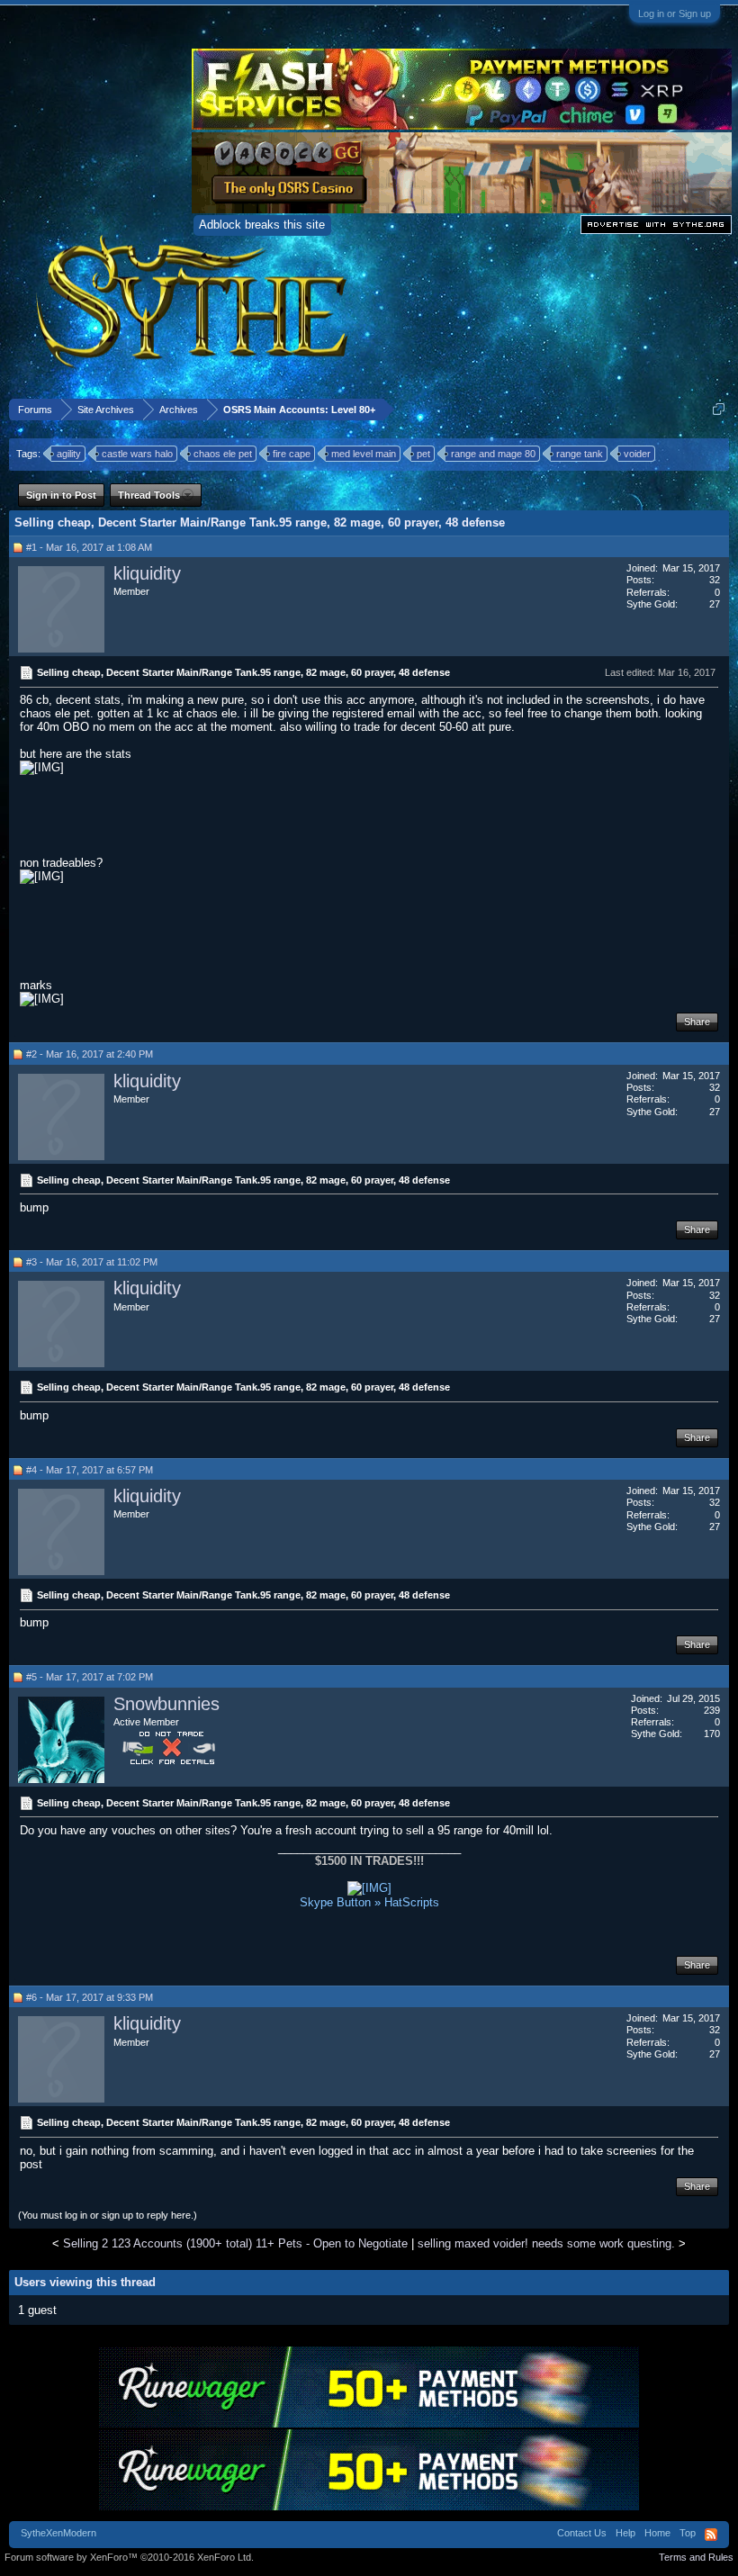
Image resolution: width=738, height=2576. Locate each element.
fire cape (292, 454)
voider (637, 454)
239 (712, 1710)
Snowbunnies (166, 1704)
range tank (580, 454)
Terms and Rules (696, 2557)
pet (423, 454)
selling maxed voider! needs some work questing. (546, 2243)
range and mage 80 (493, 454)
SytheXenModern (58, 2533)
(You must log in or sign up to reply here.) (108, 2215)
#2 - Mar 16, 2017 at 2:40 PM (90, 1054)
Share (697, 1022)
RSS (711, 2535)
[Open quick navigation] (719, 409)
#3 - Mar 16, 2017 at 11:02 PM (92, 1262)
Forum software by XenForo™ (129, 2557)
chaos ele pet (223, 454)
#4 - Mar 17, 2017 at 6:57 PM (90, 1470)
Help (625, 2533)
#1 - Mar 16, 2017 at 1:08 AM (89, 547)
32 (715, 580)
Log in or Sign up (675, 14)
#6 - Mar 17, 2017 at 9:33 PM (90, 1997)
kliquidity (147, 573)
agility (69, 454)
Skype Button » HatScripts (369, 1902)
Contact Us (582, 2533)
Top (688, 2533)
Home (657, 2533)
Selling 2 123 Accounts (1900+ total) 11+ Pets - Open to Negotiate (235, 2243)
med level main (364, 454)
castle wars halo (137, 454)
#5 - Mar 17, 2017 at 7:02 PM (90, 1677)
